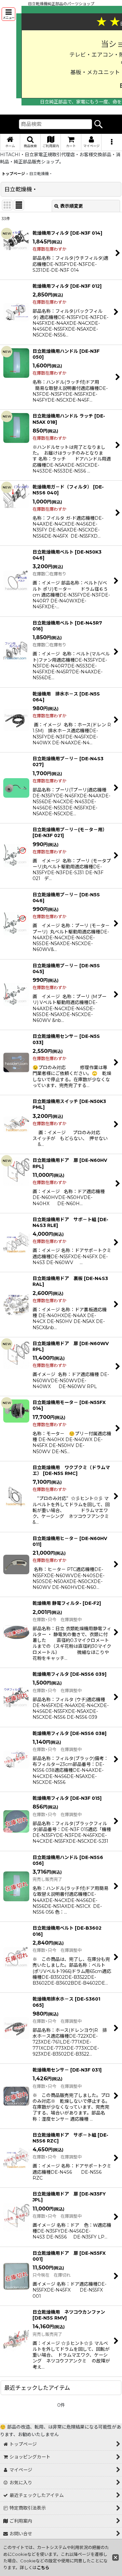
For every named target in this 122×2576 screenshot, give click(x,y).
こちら (43, 2568)
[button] (8, 14)
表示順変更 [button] (72, 206)
